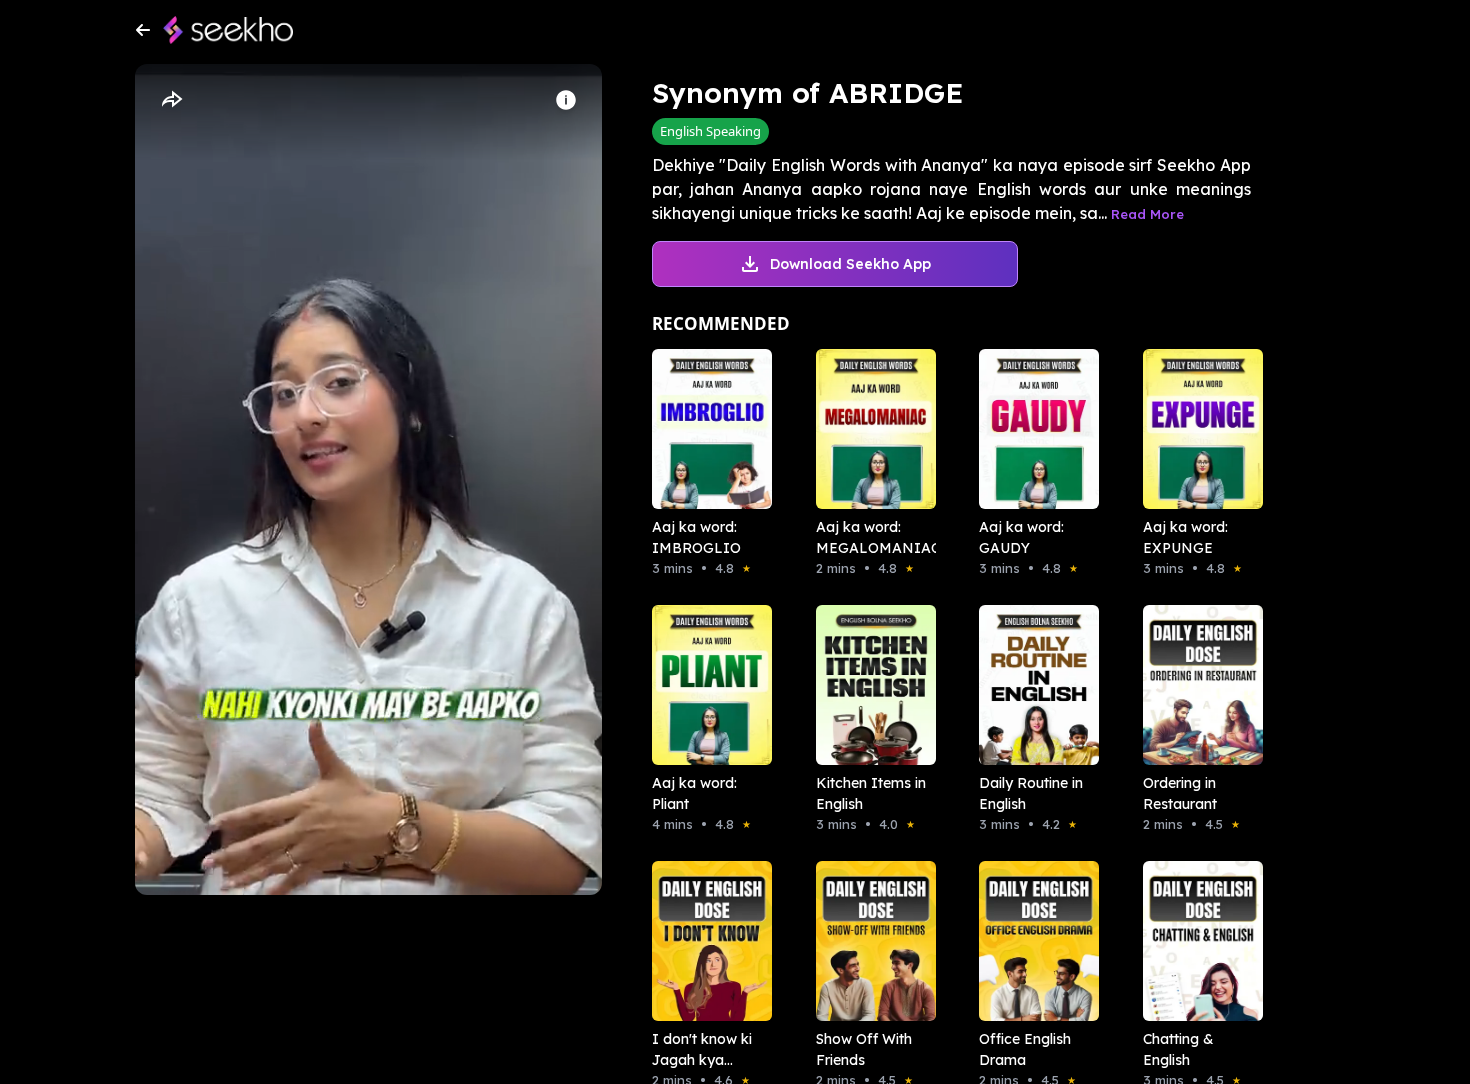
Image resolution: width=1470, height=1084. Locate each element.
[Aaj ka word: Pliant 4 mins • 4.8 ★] (706, 685)
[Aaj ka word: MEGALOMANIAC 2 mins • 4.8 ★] (870, 429)
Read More (1147, 214)
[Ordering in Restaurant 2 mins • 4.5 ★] (1197, 685)
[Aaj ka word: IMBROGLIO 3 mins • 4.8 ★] (706, 429)
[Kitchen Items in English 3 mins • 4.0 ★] (870, 685)
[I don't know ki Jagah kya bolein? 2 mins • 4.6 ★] (706, 941)
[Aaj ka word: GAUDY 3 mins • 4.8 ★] (1033, 429)
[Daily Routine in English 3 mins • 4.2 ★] (1033, 685)
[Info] (566, 100)
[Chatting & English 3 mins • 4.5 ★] (1197, 941)
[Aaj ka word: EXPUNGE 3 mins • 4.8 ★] (1197, 429)
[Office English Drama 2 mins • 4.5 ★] (1033, 941)
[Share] (171, 100)
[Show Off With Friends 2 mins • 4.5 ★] (870, 941)
